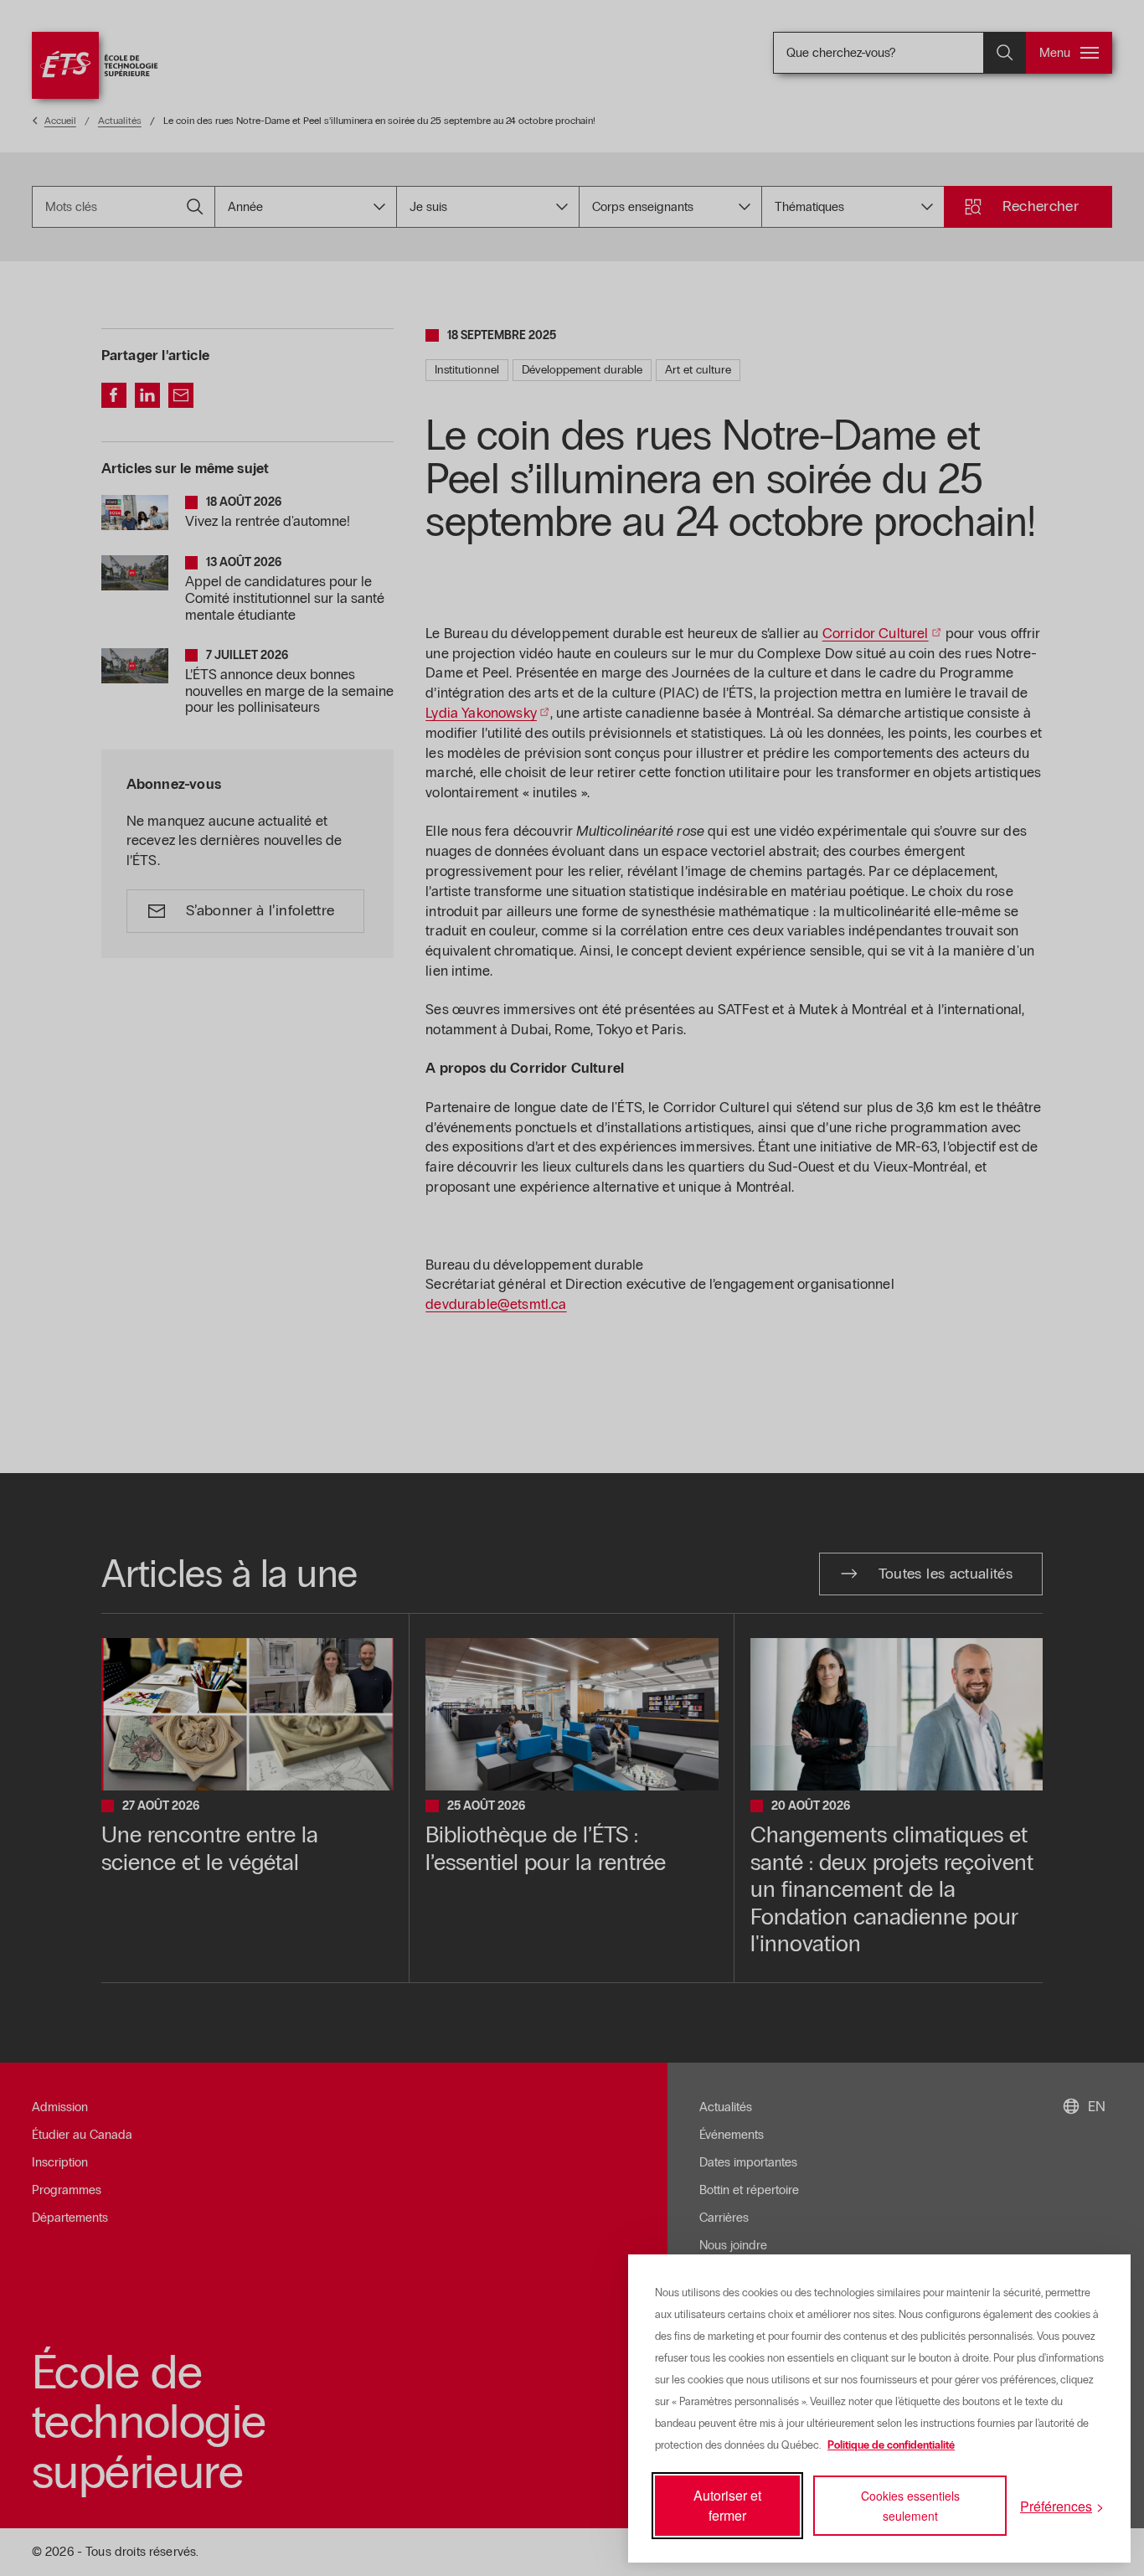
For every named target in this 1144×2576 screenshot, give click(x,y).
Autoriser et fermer (727, 2505)
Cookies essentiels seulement (910, 2506)
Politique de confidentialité (891, 2445)
